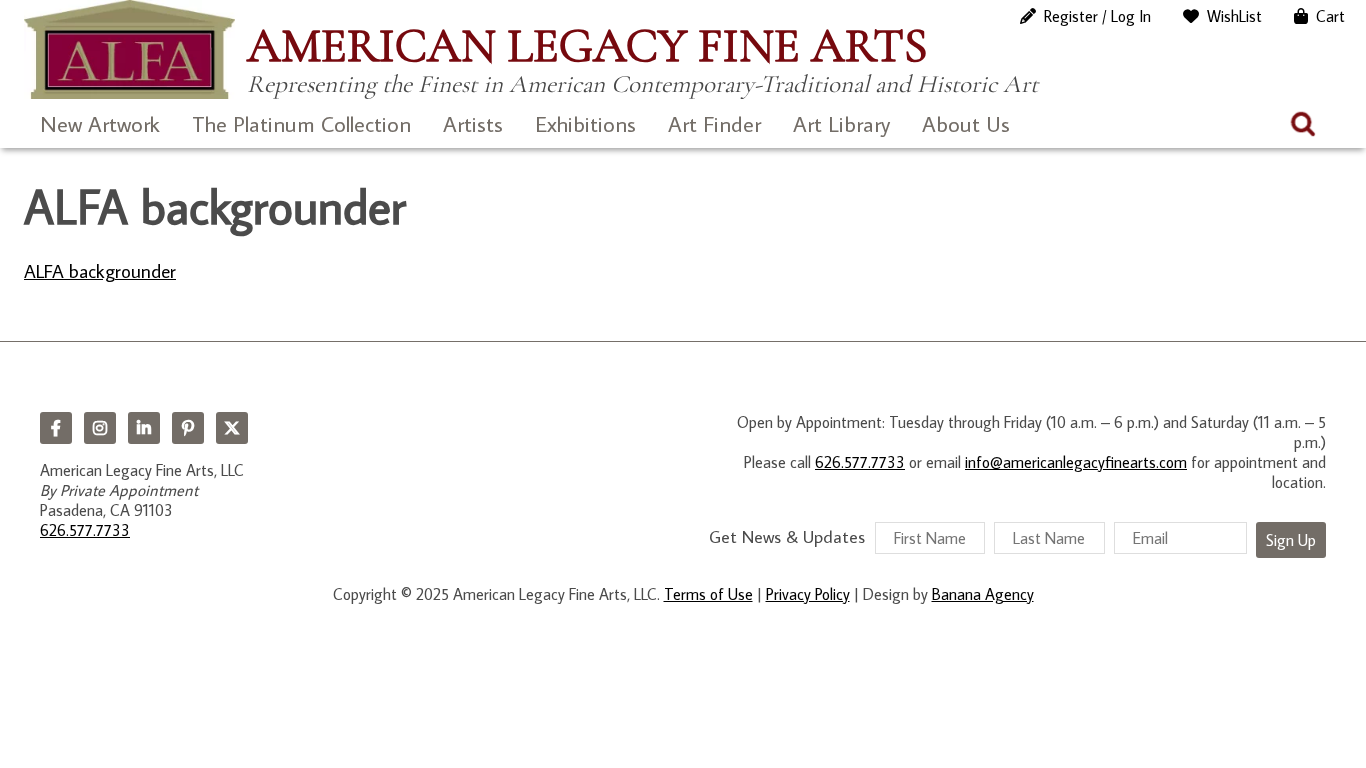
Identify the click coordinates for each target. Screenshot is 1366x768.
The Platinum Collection (301, 123)
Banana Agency (983, 594)
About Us (966, 123)
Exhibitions (585, 123)
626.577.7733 (85, 530)
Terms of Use (708, 594)
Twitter (232, 428)
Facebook (56, 428)
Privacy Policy (808, 594)
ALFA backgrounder (100, 270)
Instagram (100, 428)
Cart (1330, 16)
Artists (473, 123)
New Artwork (100, 123)
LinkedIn (144, 428)
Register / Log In (1097, 16)
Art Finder (714, 123)
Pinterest (188, 428)
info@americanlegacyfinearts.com (1076, 462)
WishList (1234, 16)
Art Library (841, 123)
